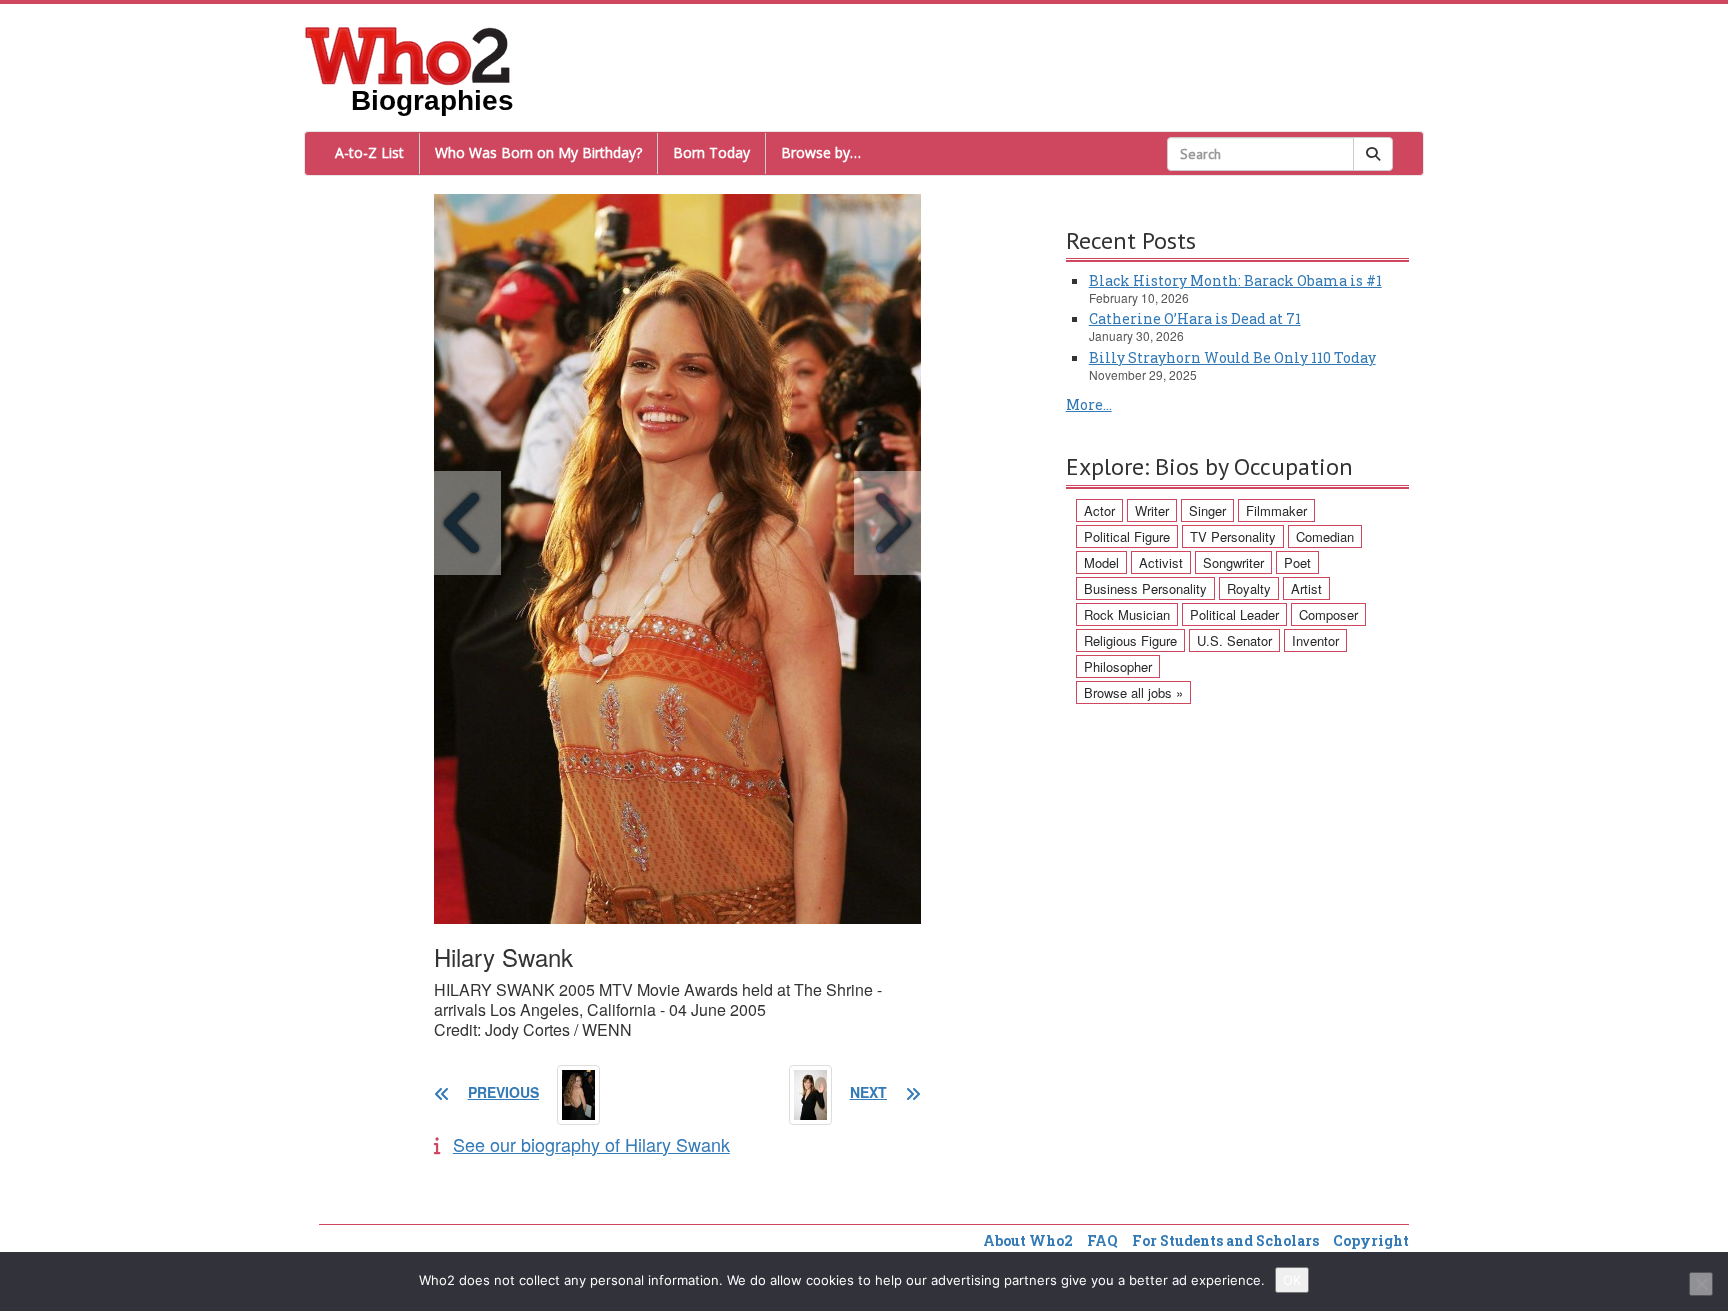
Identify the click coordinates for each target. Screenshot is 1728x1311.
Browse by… (821, 152)
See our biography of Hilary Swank (591, 1144)
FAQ (1102, 1240)
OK (1292, 1280)
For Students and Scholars (1225, 1240)
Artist (1306, 588)
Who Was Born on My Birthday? (538, 152)
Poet (1297, 562)
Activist (1161, 562)
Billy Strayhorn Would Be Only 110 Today (1232, 357)
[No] (1701, 1284)
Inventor (1315, 640)
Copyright (1371, 1240)
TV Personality (1233, 536)
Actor (1099, 510)
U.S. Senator (1234, 640)
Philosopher (1118, 666)
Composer (1328, 614)
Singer (1207, 510)
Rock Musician (1127, 614)
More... (1089, 404)
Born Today (711, 152)
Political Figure (1127, 536)
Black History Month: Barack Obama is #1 (1235, 280)
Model (1101, 562)
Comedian (1325, 536)
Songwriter (1233, 562)
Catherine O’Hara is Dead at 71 (1195, 318)
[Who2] (408, 54)
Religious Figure (1130, 640)
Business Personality (1145, 588)
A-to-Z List (369, 152)
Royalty (1249, 588)
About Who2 (1028, 1240)
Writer (1152, 510)
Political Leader (1234, 614)
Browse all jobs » (1133, 692)
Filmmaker (1276, 510)
